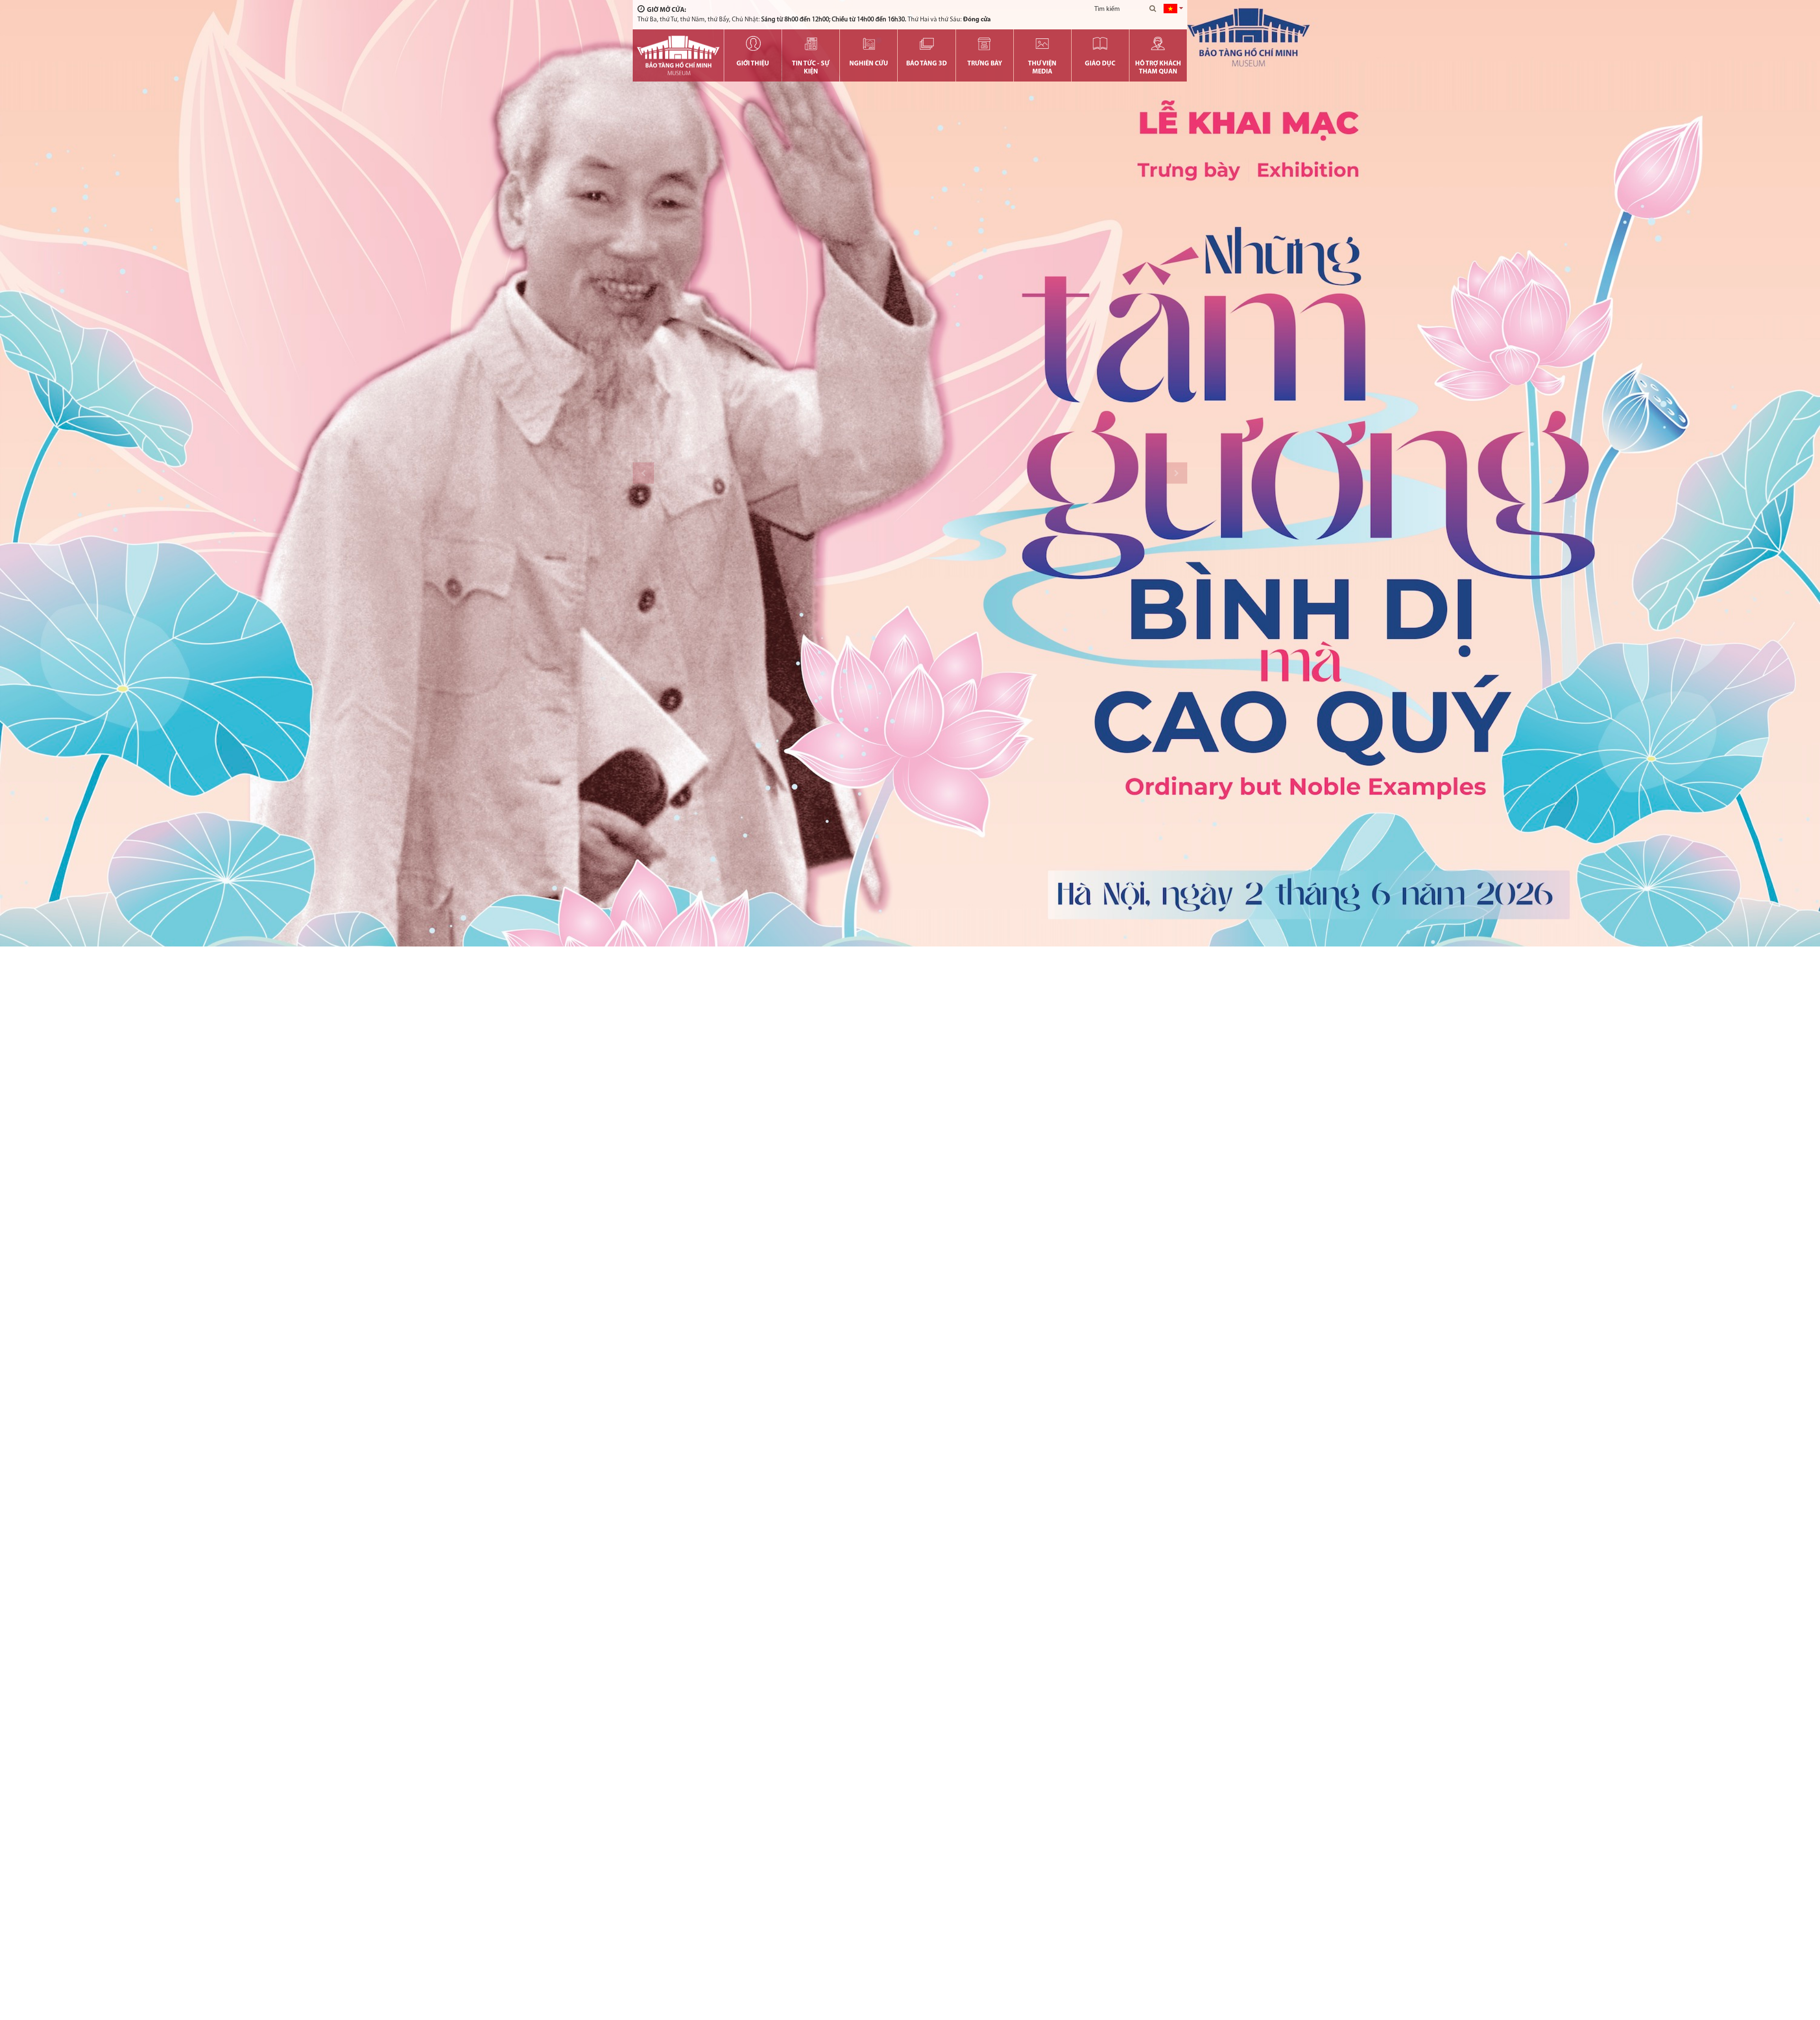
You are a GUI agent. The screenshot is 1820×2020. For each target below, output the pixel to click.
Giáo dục (1100, 64)
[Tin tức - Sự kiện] (811, 44)
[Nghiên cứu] (869, 44)
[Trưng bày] (985, 44)
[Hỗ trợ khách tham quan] (1158, 44)
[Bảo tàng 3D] (926, 44)
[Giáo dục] (1100, 44)
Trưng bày (985, 64)
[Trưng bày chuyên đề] (910, 473)
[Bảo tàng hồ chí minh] (678, 55)
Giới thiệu (753, 64)
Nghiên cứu (869, 64)
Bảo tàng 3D (927, 64)
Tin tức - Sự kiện (811, 68)
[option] (910, 473)
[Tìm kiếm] (1153, 9)
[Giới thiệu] (753, 44)
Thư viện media (1042, 68)
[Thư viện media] (1042, 44)
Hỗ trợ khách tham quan (1158, 68)
